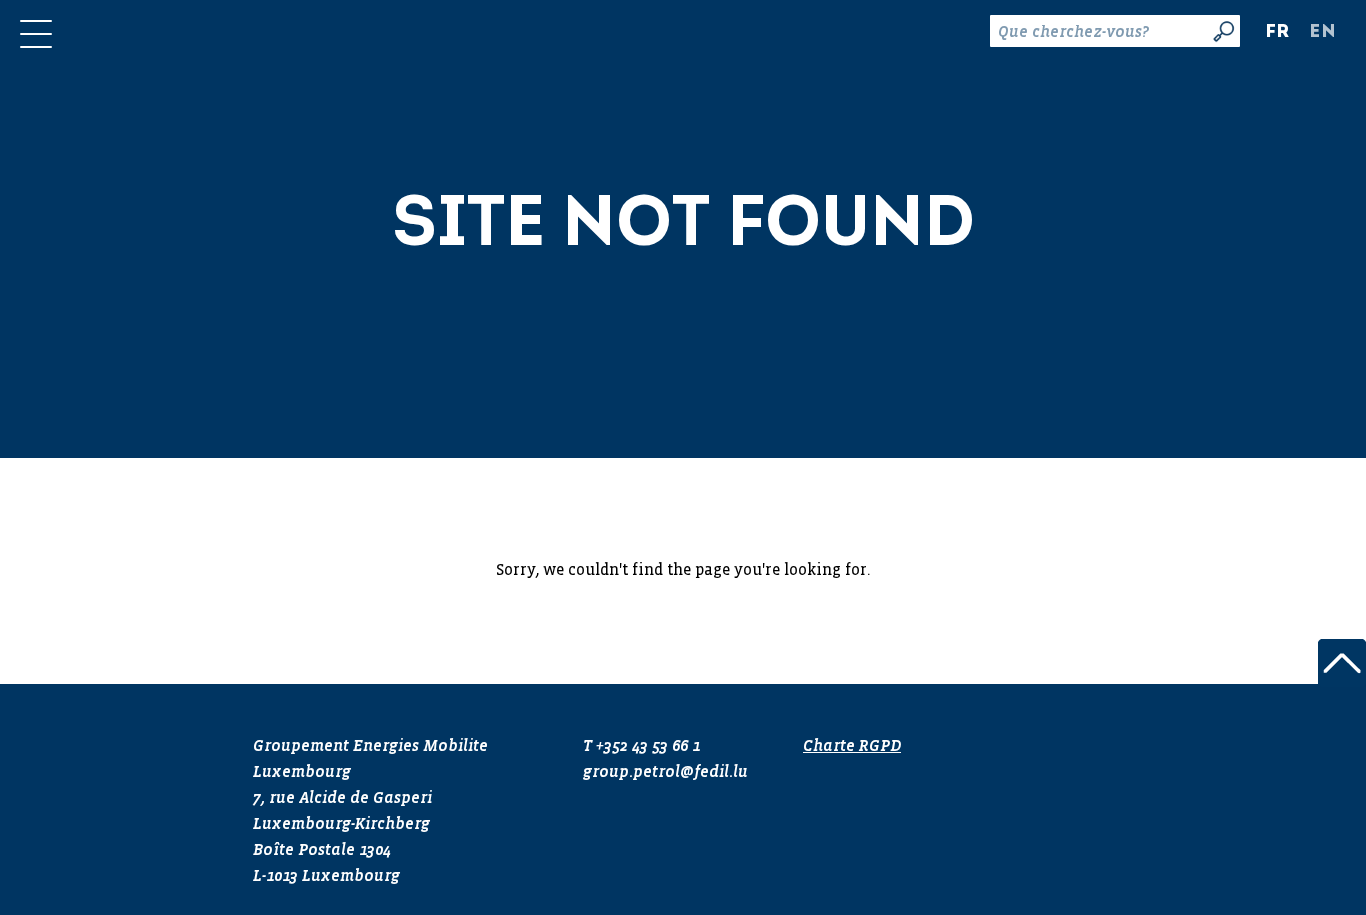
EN (1323, 33)
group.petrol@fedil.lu (665, 773)
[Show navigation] (36, 34)
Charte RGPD (852, 747)
